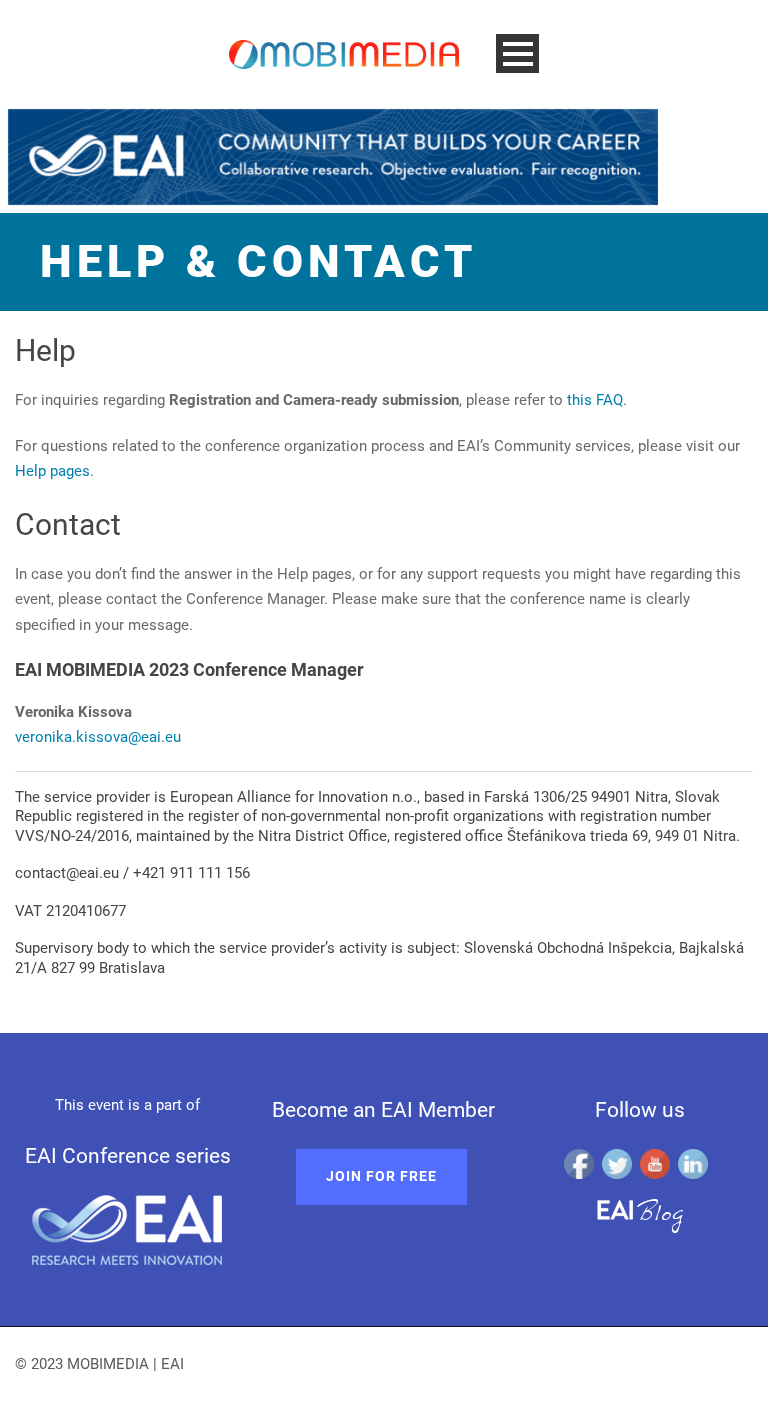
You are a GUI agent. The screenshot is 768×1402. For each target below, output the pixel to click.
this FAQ (595, 400)
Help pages (52, 471)
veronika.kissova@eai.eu (98, 737)
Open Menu (517, 53)
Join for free (381, 1176)
